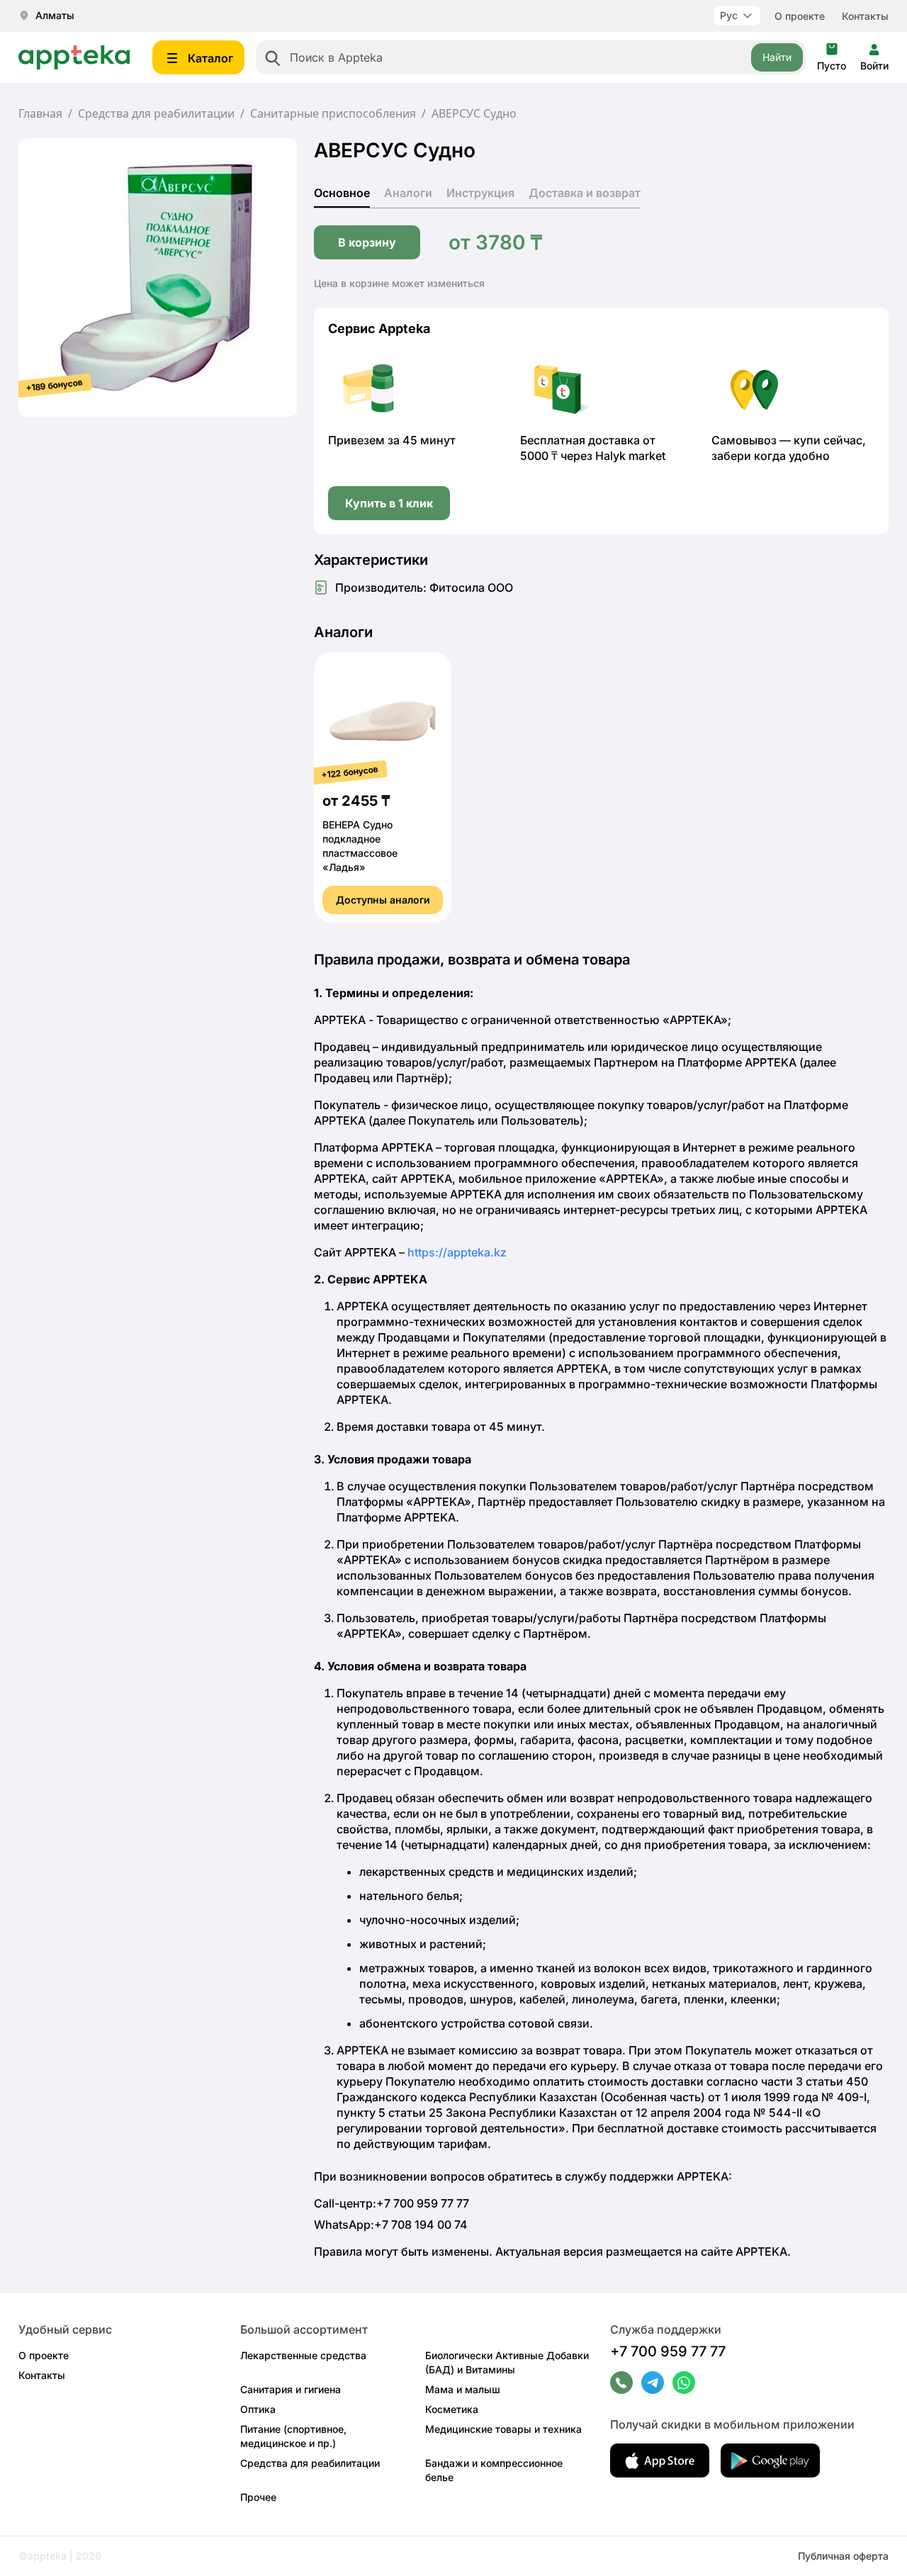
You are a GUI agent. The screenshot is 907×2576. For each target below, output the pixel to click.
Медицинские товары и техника (503, 2429)
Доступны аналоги (383, 900)
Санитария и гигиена (291, 2389)
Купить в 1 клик (389, 503)
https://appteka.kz (457, 1252)
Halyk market (630, 456)
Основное (342, 193)
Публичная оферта (843, 2556)
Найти (777, 57)
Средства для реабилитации (156, 113)
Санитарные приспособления (333, 113)
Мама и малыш (463, 2389)
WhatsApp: (391, 2225)
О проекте (800, 16)
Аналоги (408, 193)
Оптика (258, 2409)
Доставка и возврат (585, 193)
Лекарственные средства (303, 2355)
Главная (40, 113)
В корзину (367, 242)
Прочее (258, 2497)
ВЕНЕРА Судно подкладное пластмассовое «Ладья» (360, 846)
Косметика (452, 2409)
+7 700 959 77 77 (668, 2351)
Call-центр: (391, 2203)
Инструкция (480, 193)
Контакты (865, 16)
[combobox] (531, 57)
